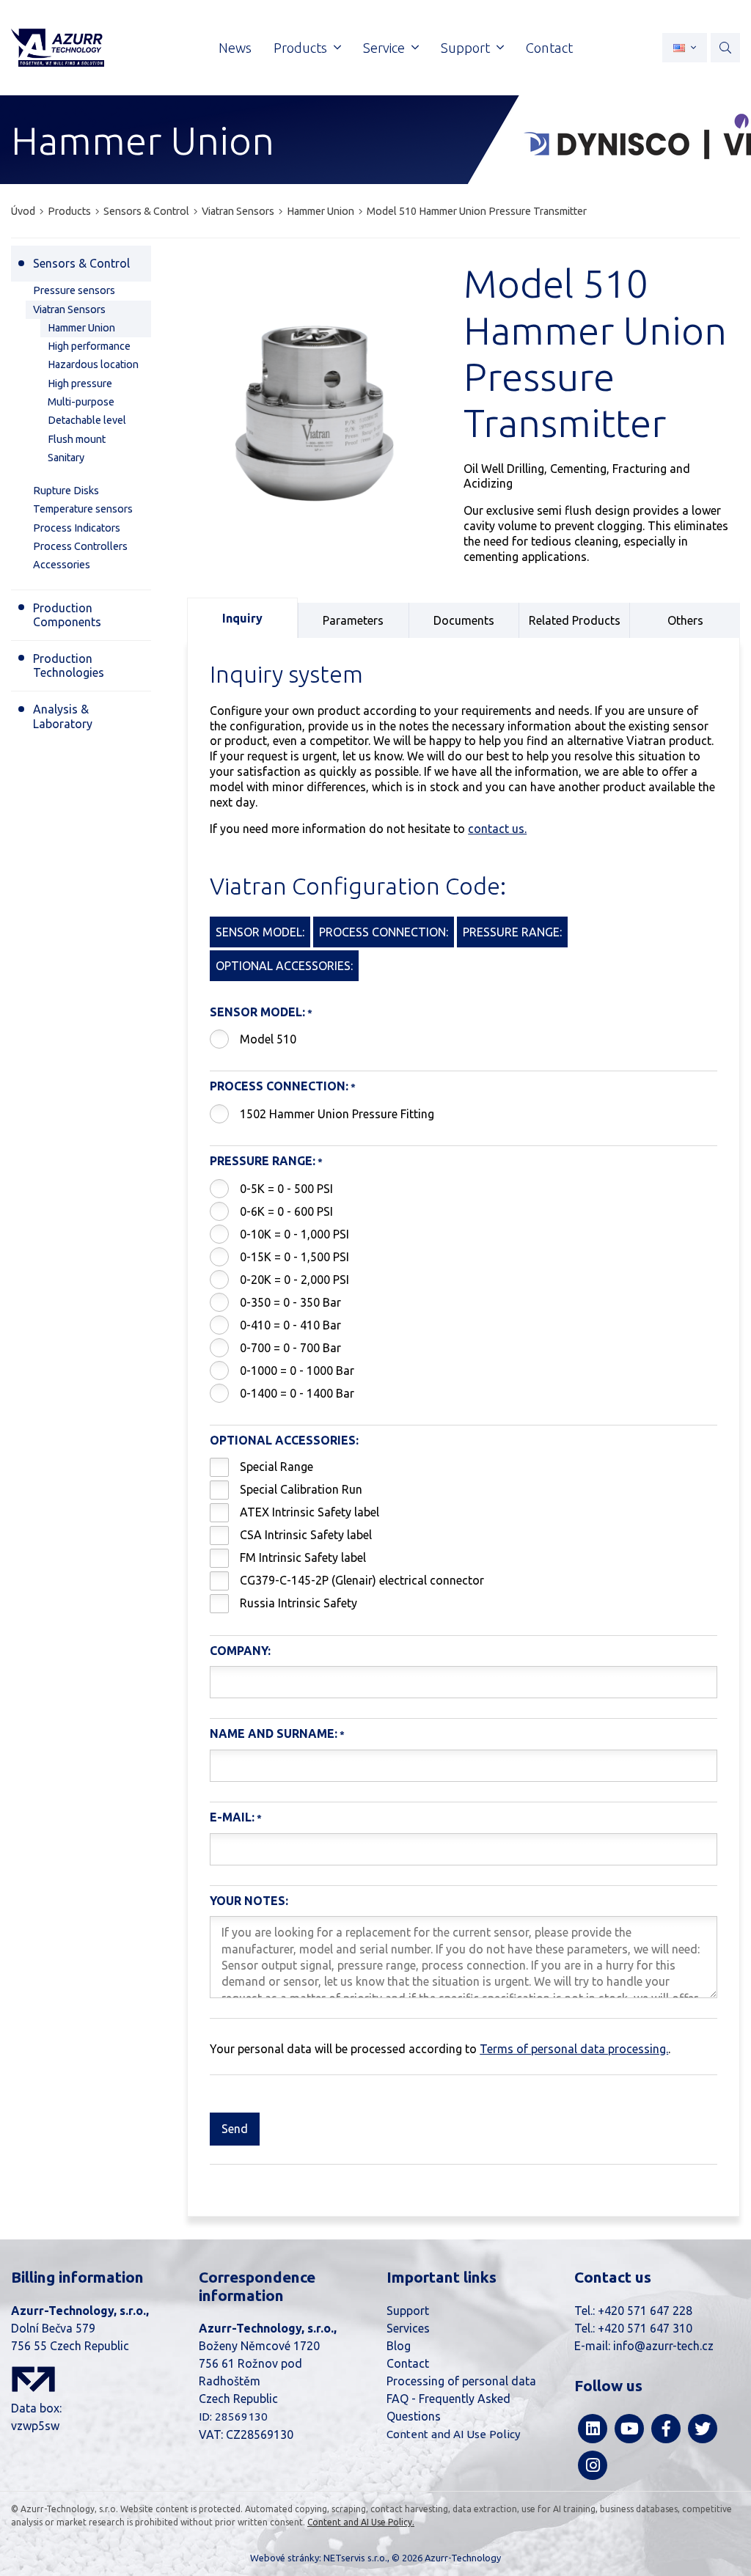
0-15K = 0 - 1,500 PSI (294, 1257)
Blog (399, 2346)
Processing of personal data (461, 2381)
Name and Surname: (274, 1733)
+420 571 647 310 (645, 2328)
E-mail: (232, 1817)
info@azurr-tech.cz (663, 2346)
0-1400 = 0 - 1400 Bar (297, 1393)
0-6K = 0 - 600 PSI (286, 1211)
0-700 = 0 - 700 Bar (290, 1348)
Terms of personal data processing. (574, 2049)
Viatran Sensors (238, 211)
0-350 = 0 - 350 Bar (290, 1302)
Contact (408, 2363)
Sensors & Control (146, 211)
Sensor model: (257, 1012)
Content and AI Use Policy (454, 2434)
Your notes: (249, 1901)
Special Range (276, 1467)
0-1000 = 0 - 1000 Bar (297, 1370)
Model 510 (268, 1039)
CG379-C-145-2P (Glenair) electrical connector (362, 1580)
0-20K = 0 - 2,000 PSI (294, 1280)
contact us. (497, 829)
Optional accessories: (284, 1440)
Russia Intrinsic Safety (298, 1603)
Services (408, 2328)
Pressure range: (263, 1161)
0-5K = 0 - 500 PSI (286, 1189)
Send (235, 2129)
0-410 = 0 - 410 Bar (290, 1325)
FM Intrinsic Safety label (303, 1557)
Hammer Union (320, 211)
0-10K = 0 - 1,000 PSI (294, 1234)
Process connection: (279, 1086)
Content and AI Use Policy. (361, 2522)
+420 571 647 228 (645, 2311)
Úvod (23, 211)
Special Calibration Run (301, 1489)
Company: (240, 1651)
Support (408, 2311)
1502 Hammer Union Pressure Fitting (337, 1114)
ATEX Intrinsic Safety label (309, 1512)
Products (69, 211)
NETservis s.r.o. (355, 2558)
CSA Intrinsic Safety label (306, 1535)
